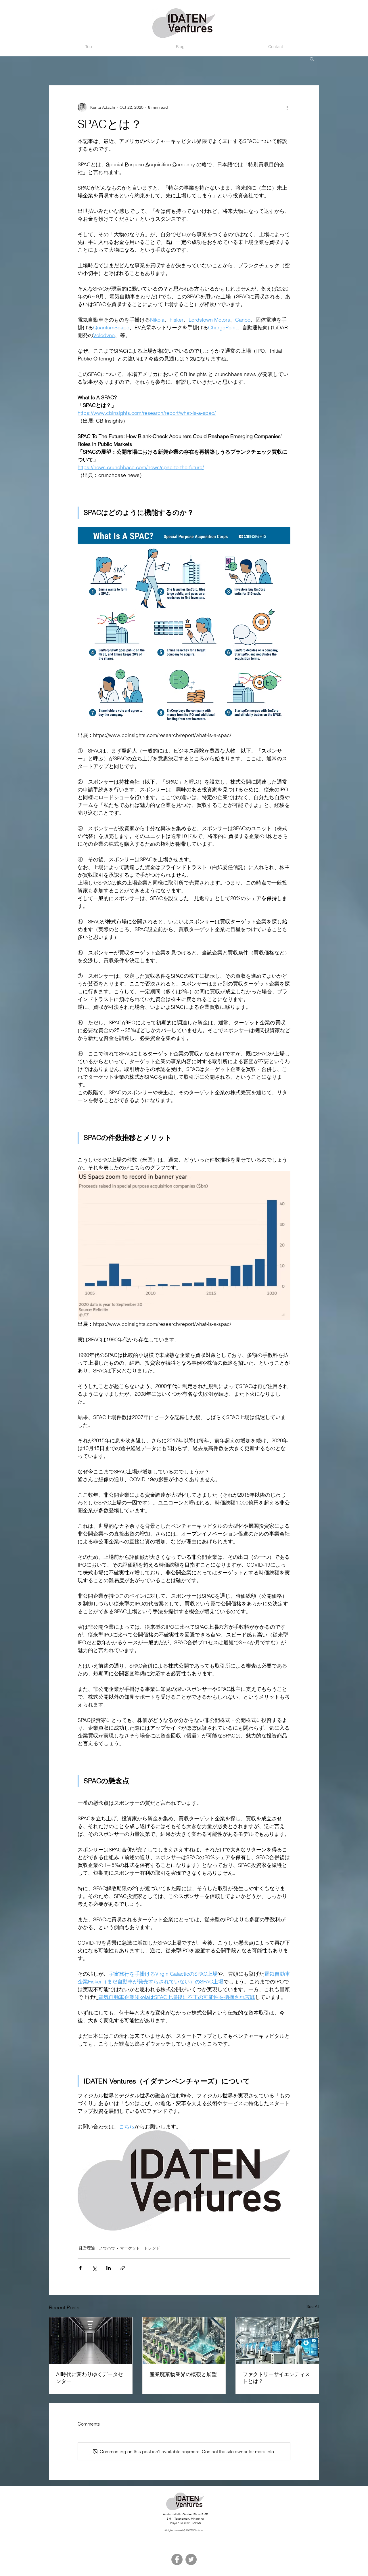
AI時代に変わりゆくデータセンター (90, 2378)
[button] (312, 59)
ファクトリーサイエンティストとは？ (276, 2378)
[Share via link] (123, 2268)
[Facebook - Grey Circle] (177, 2559)
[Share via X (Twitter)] (94, 2268)
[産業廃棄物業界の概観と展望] (184, 2341)
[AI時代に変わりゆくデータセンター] (91, 2341)
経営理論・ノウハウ (97, 2248)
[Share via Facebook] (80, 2268)
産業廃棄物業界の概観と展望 (183, 2374)
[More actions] (287, 107)
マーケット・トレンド (140, 2248)
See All (313, 2306)
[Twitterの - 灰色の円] (191, 2559)
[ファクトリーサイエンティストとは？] (277, 2341)
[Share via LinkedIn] (109, 2268)
